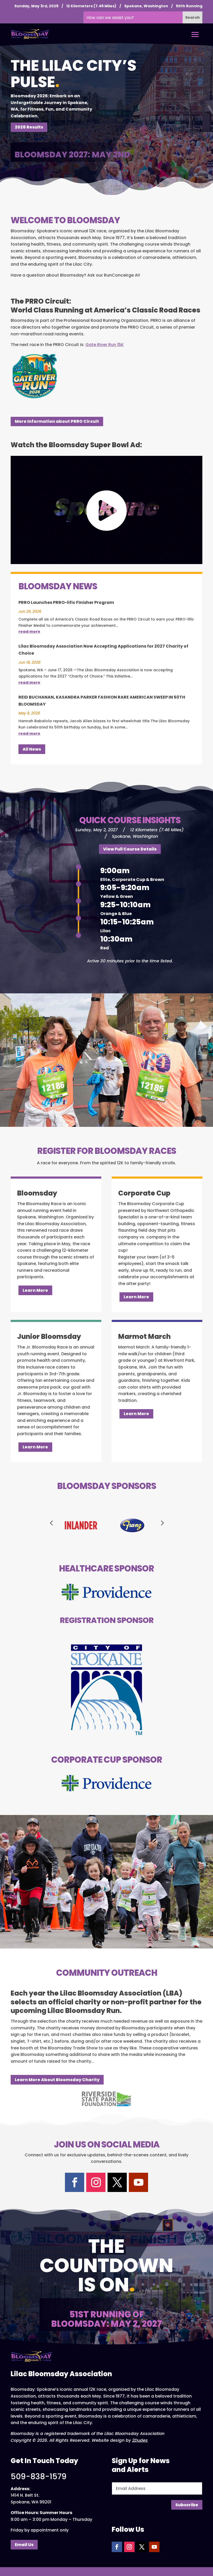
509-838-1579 (39, 2476)
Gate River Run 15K (105, 345)
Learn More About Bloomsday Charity (57, 2080)
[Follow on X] (117, 2182)
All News (32, 749)
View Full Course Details (130, 849)
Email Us (24, 2545)
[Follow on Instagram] (96, 2182)
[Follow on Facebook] (75, 2182)
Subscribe (187, 2505)
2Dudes (140, 2440)
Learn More (35, 1290)
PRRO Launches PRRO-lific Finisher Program (66, 602)
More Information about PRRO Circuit (57, 421)
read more (29, 631)
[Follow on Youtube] (138, 2182)
